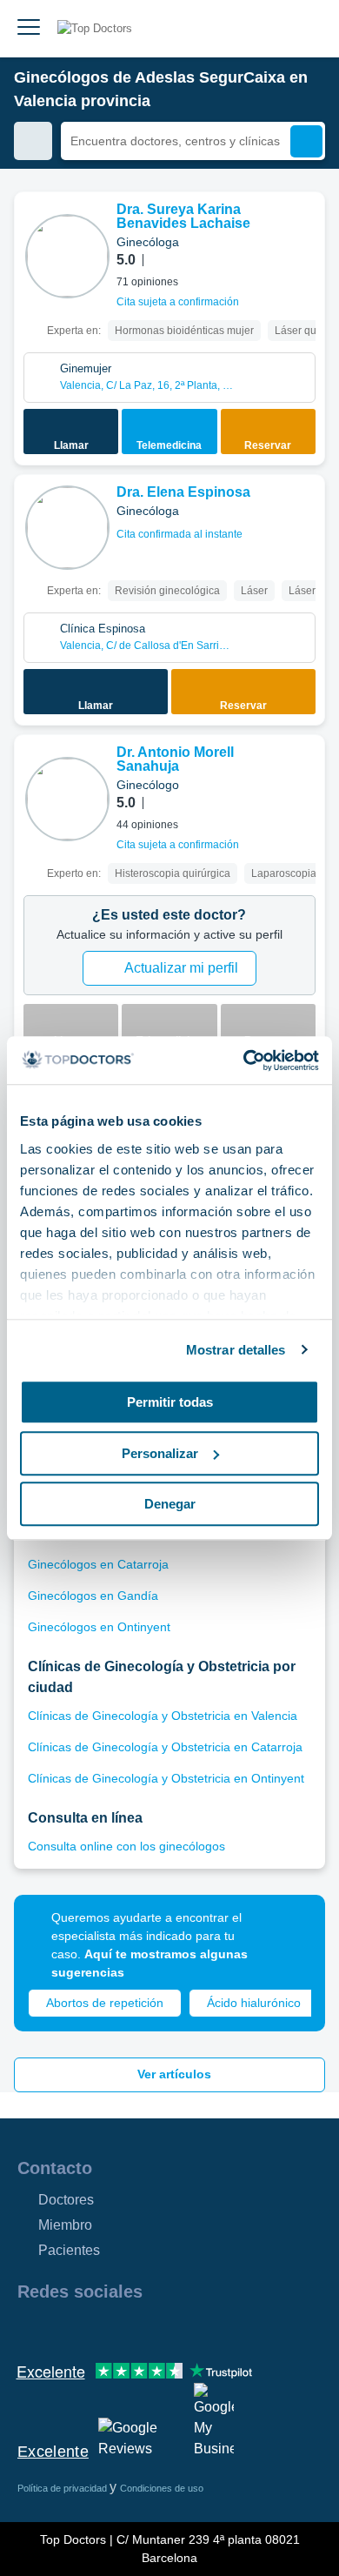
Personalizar (160, 1453)
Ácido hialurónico (254, 2003)
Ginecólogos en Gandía (93, 1596)
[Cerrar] (292, 1928)
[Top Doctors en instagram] (61, 2329)
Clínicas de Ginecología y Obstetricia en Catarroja (165, 1747)
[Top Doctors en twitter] (123, 2329)
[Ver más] (305, 229)
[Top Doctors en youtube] (155, 2329)
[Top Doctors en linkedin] (92, 2329)
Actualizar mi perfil (181, 968)
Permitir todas (170, 1402)
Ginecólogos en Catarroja (98, 1564)
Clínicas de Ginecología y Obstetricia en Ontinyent (166, 1778)
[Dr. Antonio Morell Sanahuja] (67, 799)
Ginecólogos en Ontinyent (99, 1627)
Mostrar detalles (236, 1350)
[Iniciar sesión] (306, 29)
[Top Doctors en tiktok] (186, 2329)
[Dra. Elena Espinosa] (67, 528)
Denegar (170, 1504)
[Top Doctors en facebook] (30, 2329)
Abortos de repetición (105, 2003)
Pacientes (69, 2250)
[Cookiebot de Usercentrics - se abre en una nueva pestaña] (244, 1061)
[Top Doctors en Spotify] (219, 2329)
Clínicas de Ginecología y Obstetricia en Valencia (163, 1716)
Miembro (65, 2225)
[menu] (29, 29)
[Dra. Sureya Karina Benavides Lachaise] (67, 256)
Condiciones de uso (162, 2488)
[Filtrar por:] (33, 141)
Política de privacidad (63, 2488)
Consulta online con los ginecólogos (126, 1846)
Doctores (66, 2200)
